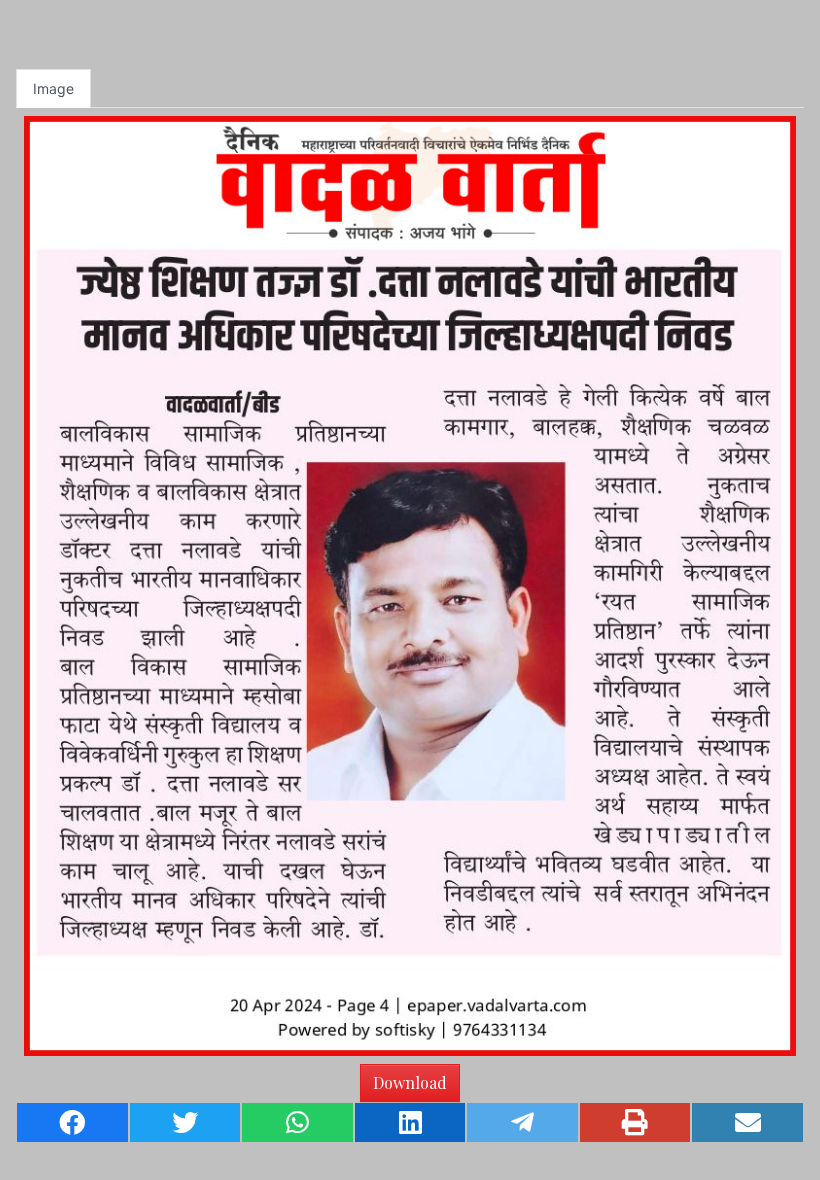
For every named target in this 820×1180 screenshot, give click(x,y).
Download (410, 1082)
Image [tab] (53, 88)
